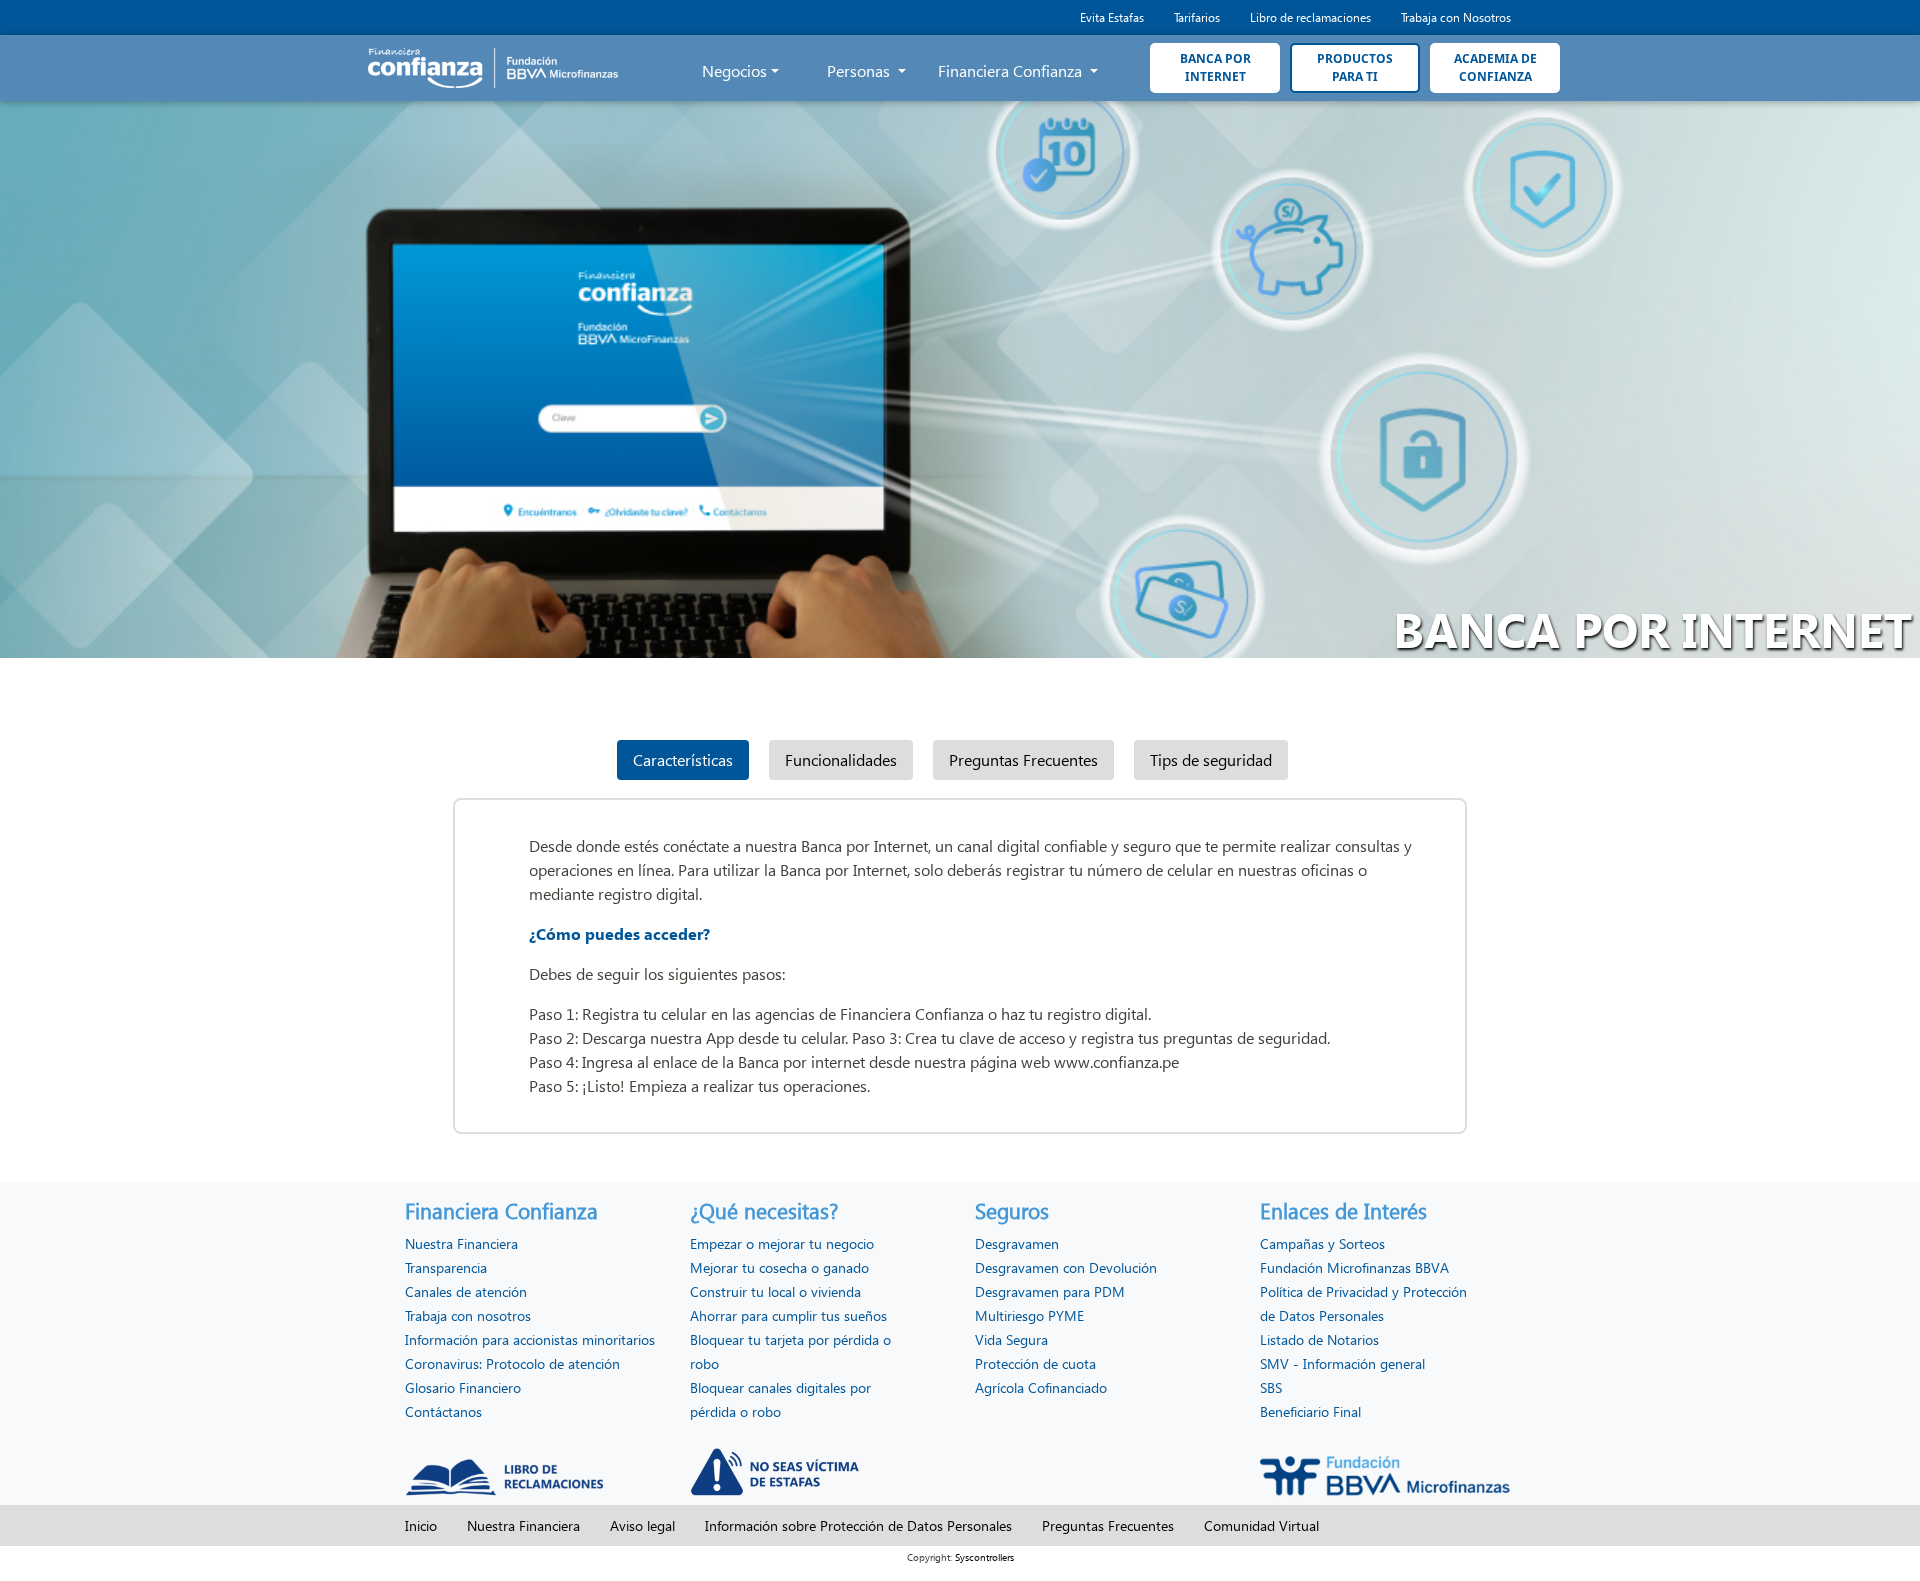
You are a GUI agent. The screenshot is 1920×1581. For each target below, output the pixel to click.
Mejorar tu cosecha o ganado (779, 1267)
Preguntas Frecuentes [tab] (1023, 759)
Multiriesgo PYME (1029, 1315)
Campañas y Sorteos (1322, 1243)
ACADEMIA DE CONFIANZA (1495, 67)
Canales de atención (466, 1291)
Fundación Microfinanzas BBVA (1354, 1267)
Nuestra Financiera (461, 1243)
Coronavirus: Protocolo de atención (512, 1363)
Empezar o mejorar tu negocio (782, 1243)
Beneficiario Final (1310, 1411)
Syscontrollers (984, 1557)
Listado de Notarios (1319, 1339)
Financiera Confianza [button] (1012, 70)
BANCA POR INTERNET (1215, 67)
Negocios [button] (734, 70)
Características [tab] (683, 759)
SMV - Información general (1342, 1363)
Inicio (421, 1525)
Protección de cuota (1035, 1363)
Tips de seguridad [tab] (1211, 759)
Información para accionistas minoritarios (530, 1339)
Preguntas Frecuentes (1108, 1525)
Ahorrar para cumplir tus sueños (788, 1315)
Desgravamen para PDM (1050, 1291)
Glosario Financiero (463, 1387)
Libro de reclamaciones (1310, 17)
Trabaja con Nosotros (1456, 17)
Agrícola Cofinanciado (1041, 1387)
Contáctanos (443, 1411)
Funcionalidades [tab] (841, 759)
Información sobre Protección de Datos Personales (858, 1525)
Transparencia (446, 1267)
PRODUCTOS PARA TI (1355, 67)
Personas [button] (860, 70)
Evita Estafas (1112, 17)
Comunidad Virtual (1261, 1525)
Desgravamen (1017, 1243)
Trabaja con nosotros (468, 1315)
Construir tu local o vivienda (775, 1291)
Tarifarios (1197, 17)
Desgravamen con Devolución (1066, 1267)
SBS (1271, 1387)
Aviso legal (642, 1525)
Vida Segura (1011, 1339)
